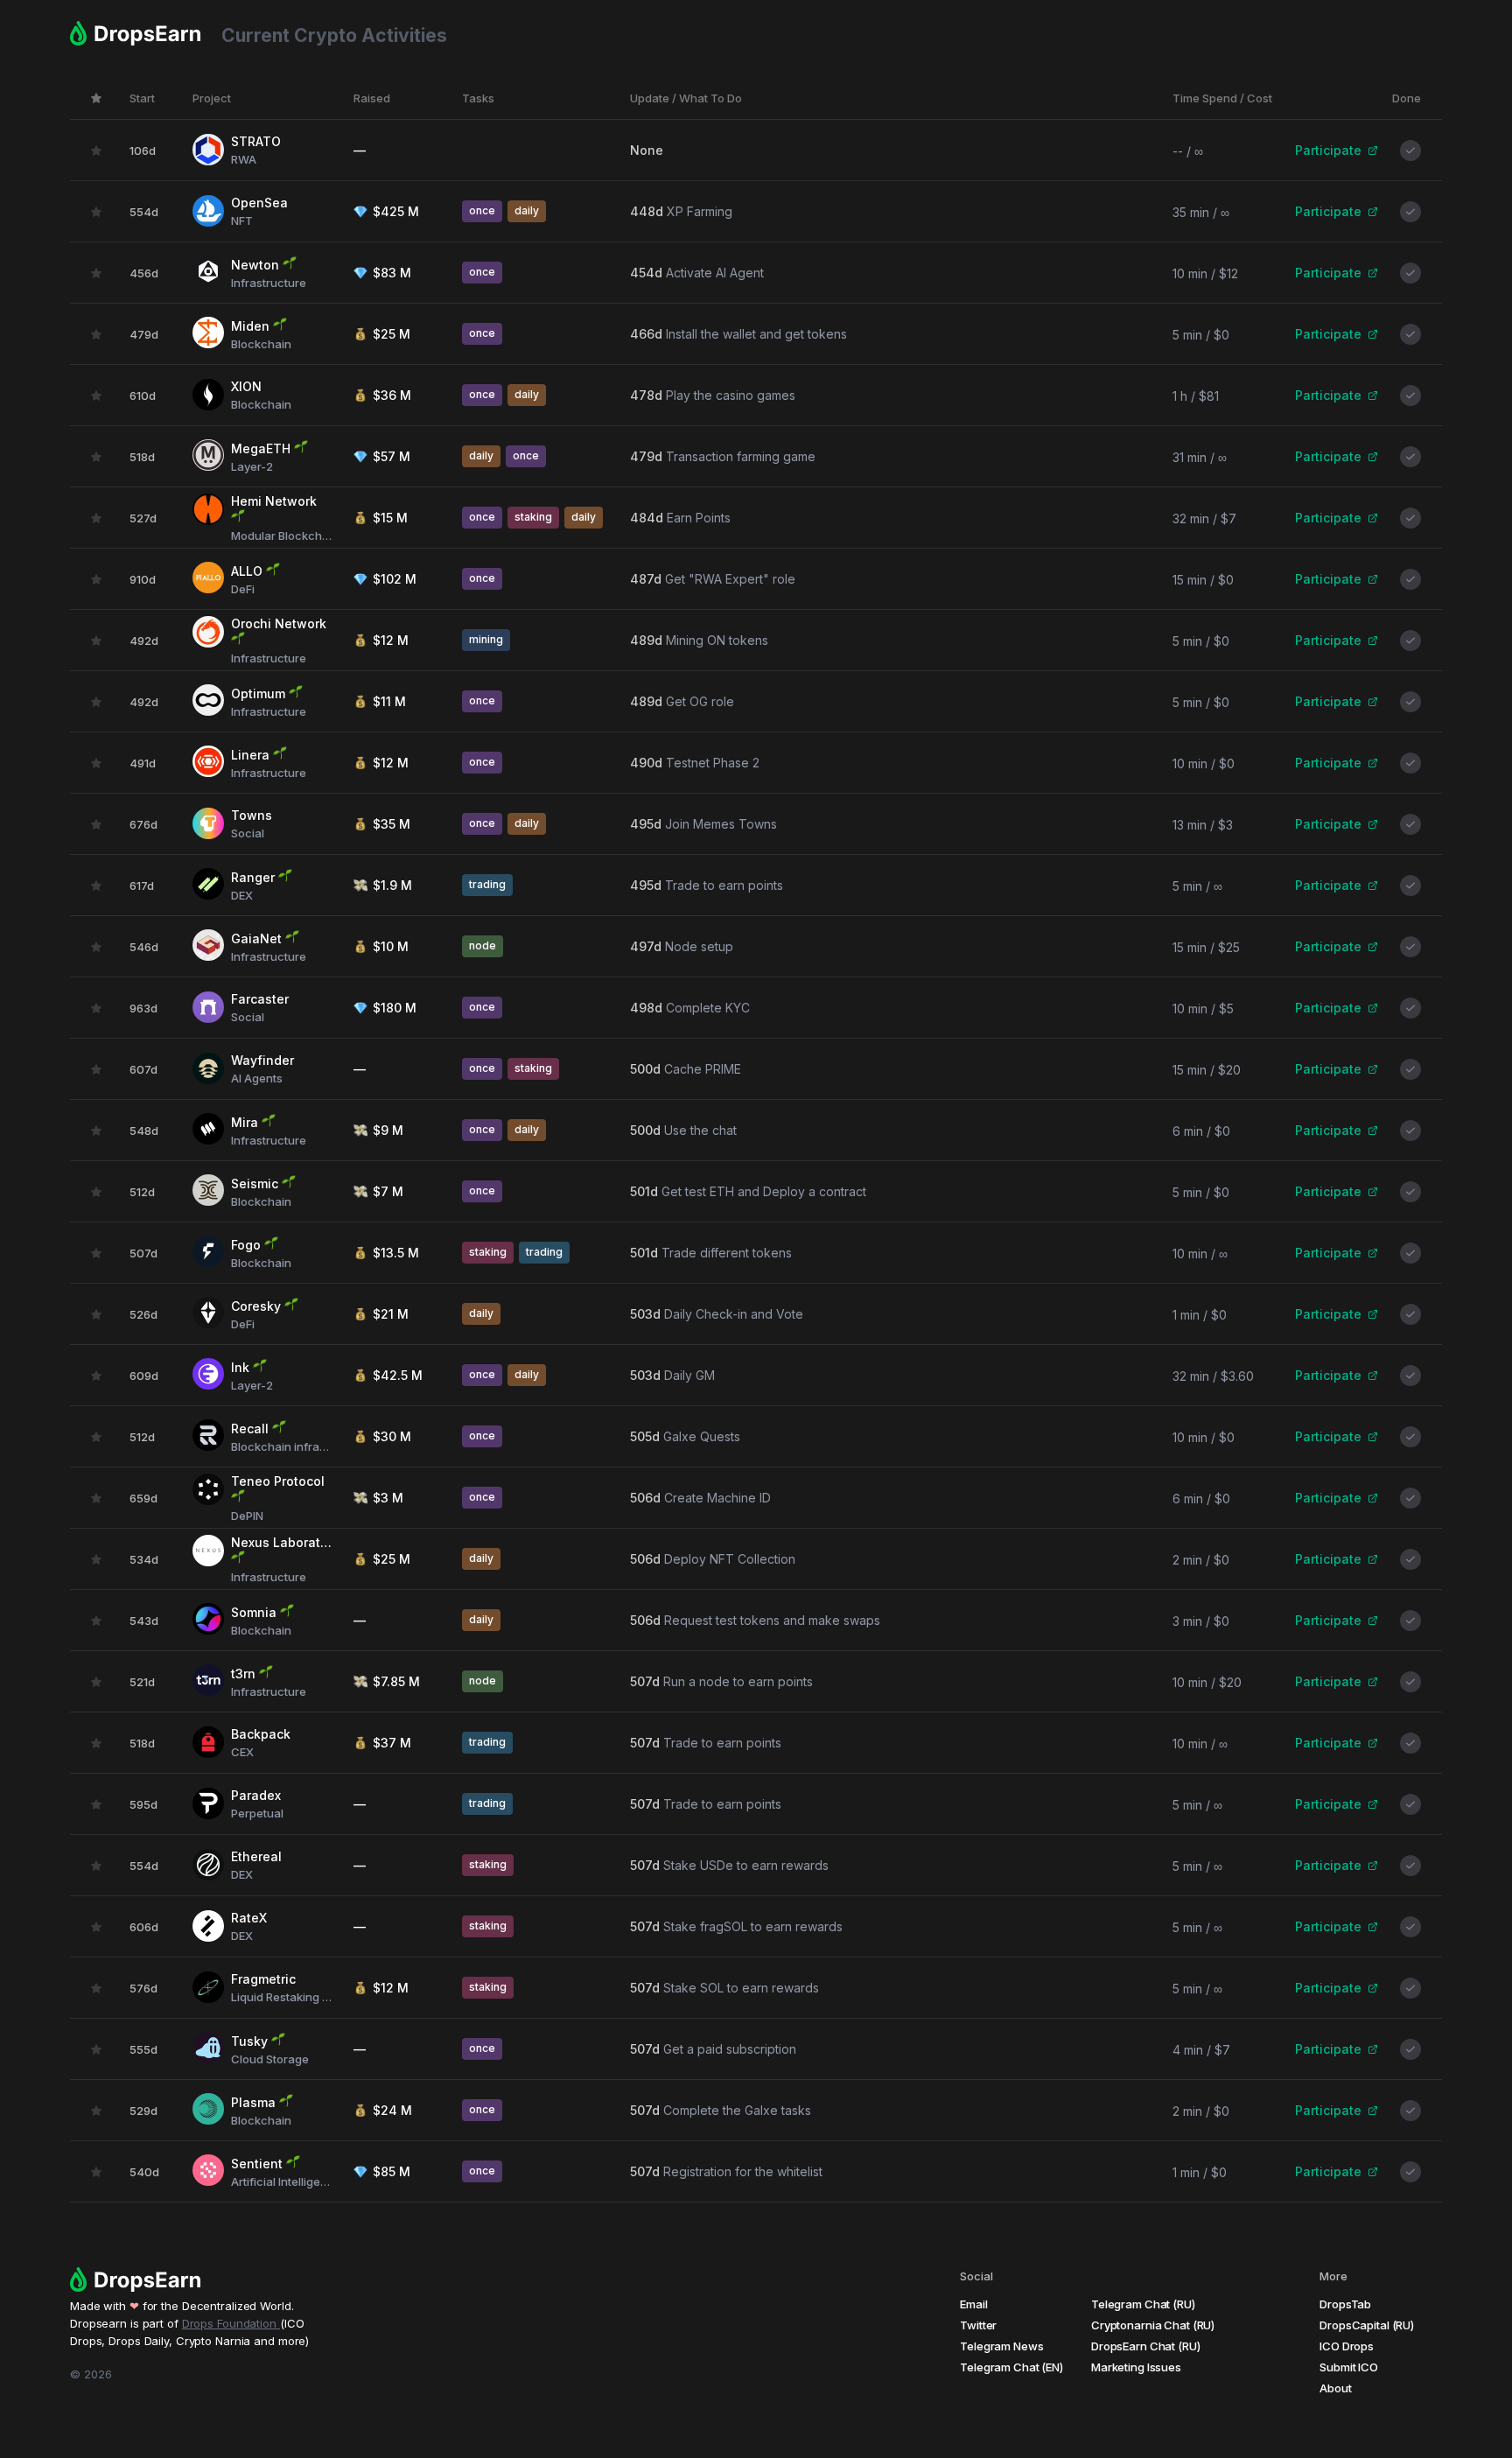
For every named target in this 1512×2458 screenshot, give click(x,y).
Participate (1328, 150)
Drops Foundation (231, 2323)
